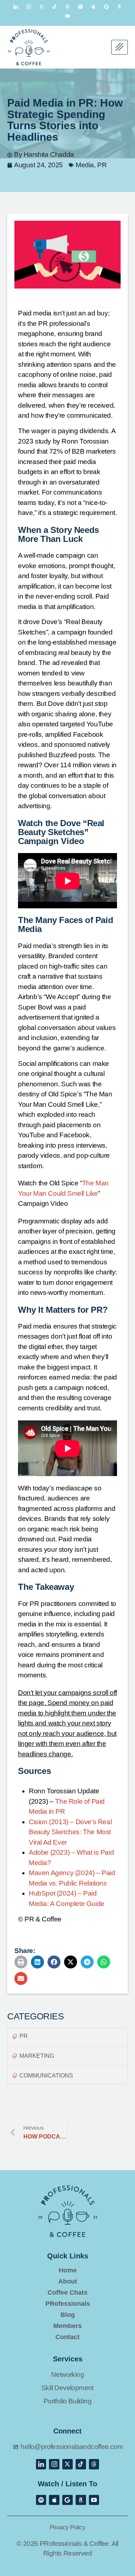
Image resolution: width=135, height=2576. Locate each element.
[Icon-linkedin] (16, 6)
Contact (67, 2337)
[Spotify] (81, 6)
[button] (21, 1962)
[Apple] (94, 6)
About (68, 2282)
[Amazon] (120, 6)
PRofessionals (68, 2304)
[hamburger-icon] (120, 47)
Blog (68, 2315)
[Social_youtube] (94, 2500)
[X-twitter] (42, 6)
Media (85, 165)
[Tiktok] (55, 6)
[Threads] (68, 6)
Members (67, 2326)
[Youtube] (68, 16)
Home (68, 2270)
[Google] (107, 6)
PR (102, 165)
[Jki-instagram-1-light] (29, 6)
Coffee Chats (67, 2293)
